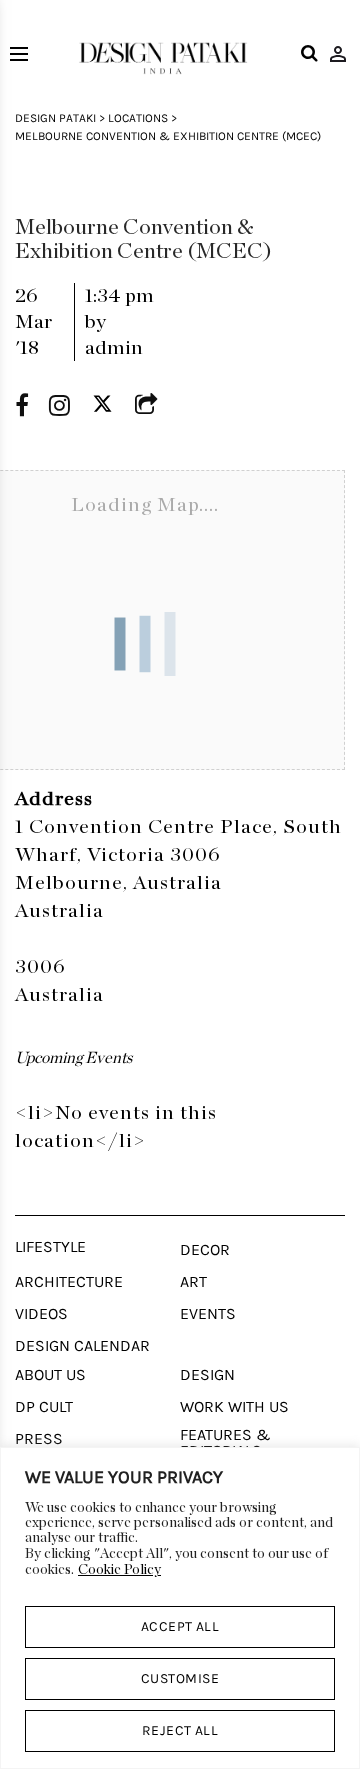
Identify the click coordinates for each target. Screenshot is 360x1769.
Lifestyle (50, 1247)
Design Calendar (82, 1346)
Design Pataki (55, 118)
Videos (41, 1314)
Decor (205, 1250)
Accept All (180, 1626)
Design (207, 1375)
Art (193, 1282)
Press (39, 1439)
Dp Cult (44, 1407)
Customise (180, 1678)
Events (208, 1314)
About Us (50, 1375)
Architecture (69, 1282)
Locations (138, 118)
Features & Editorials (225, 1443)
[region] (180, 1608)
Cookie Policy (119, 1570)
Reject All (180, 1730)
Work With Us (234, 1407)
